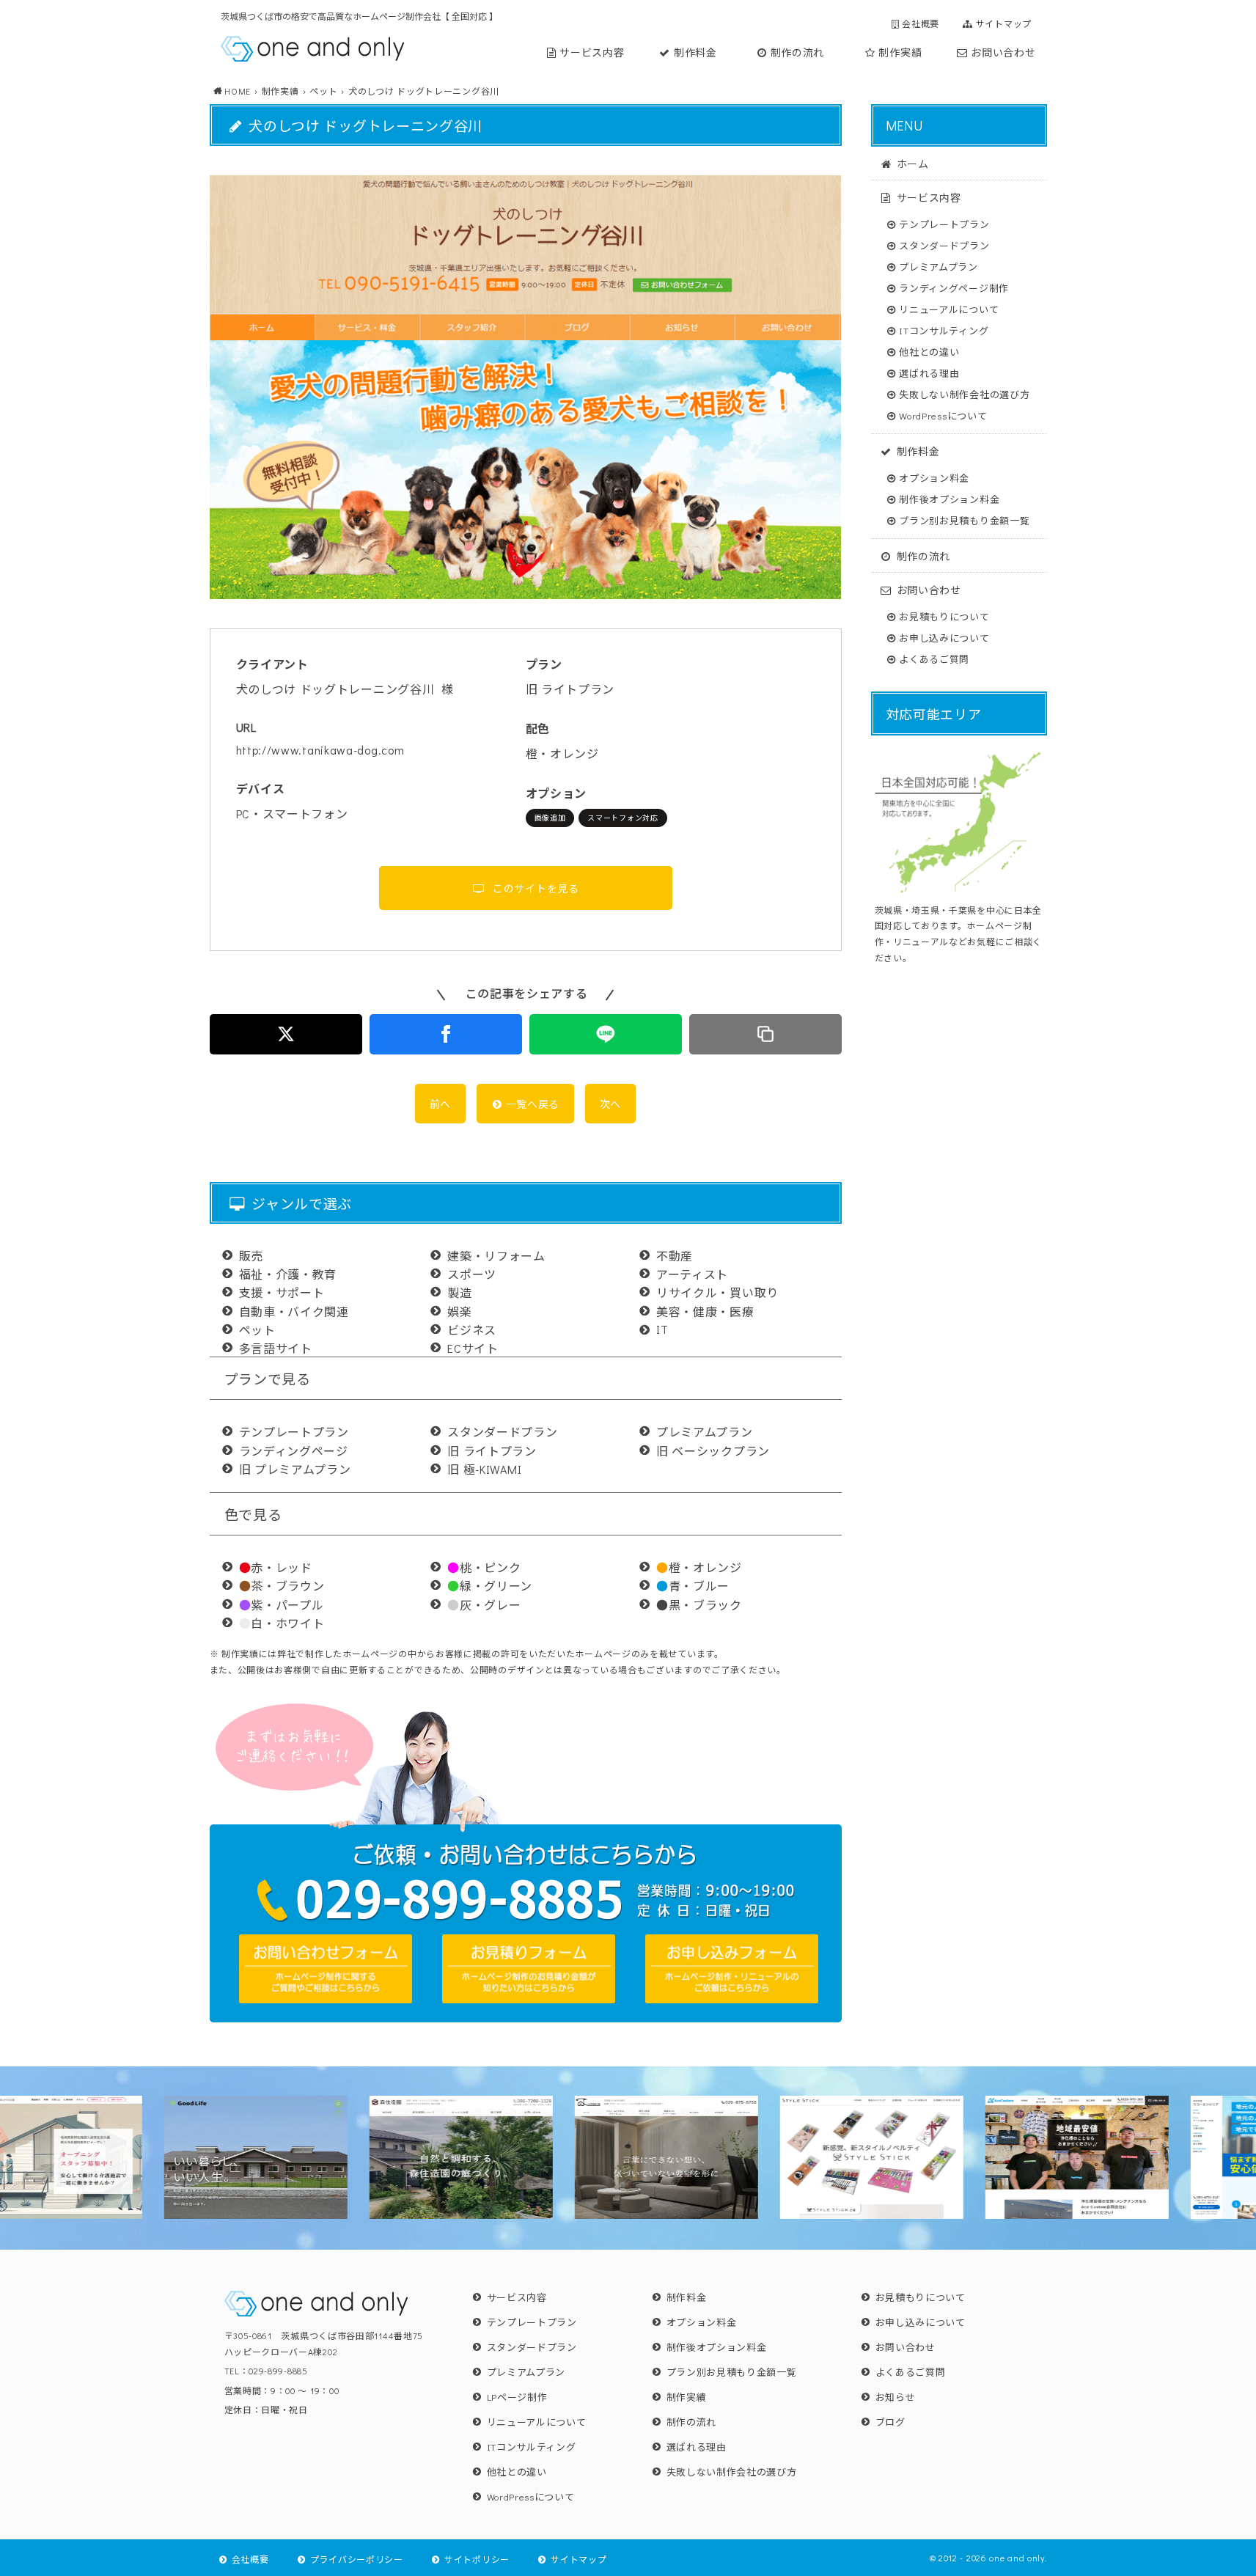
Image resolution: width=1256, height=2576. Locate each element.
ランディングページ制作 (954, 288)
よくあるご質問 (934, 659)
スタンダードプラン (944, 245)
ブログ (890, 2422)
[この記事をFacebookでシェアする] (446, 1034)
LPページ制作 (517, 2397)
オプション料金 (934, 478)
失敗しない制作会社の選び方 (964, 394)
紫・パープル (282, 1605)
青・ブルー (693, 1586)
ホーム (913, 163)
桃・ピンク (484, 1567)
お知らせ (896, 2397)
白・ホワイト (282, 1623)
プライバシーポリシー (357, 2559)
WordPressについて (943, 415)
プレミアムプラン (939, 267)
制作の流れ (798, 52)
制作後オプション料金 (949, 499)
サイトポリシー (477, 2559)
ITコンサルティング (944, 330)
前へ (440, 1104)
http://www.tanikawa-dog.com (320, 750)
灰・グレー (484, 1605)
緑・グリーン (490, 1586)
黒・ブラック (699, 1605)
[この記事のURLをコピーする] (765, 1034)
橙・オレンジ (699, 1567)
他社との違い (929, 352)
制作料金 (695, 52)
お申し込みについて (944, 638)
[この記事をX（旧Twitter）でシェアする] (286, 1034)
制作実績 (900, 52)
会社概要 (921, 23)
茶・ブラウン (282, 1586)
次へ (610, 1104)
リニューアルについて (949, 309)
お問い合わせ (1003, 52)
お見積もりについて (944, 616)
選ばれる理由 (929, 373)
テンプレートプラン (944, 224)
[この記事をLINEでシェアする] (606, 1034)
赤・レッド (276, 1567)
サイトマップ (1004, 23)
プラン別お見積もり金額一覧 (964, 520)
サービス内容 (592, 52)
